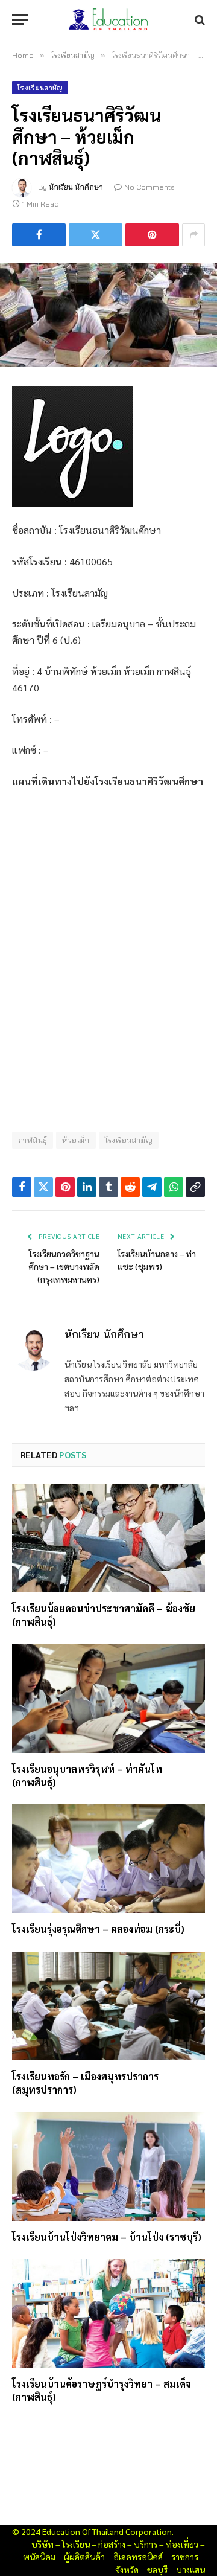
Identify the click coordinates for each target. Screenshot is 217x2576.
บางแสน (190, 2569)
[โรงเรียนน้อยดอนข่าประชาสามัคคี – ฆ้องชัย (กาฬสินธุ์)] (108, 1538)
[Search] (199, 20)
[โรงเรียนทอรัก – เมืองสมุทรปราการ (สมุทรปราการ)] (108, 2006)
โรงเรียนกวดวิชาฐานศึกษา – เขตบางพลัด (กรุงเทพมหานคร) (64, 1266)
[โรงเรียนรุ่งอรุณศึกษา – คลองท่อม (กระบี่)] (108, 1859)
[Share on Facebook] (39, 235)
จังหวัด (127, 2569)
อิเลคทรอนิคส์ (138, 2557)
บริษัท (42, 2544)
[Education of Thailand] (108, 20)
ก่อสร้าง (112, 2544)
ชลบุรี (157, 2569)
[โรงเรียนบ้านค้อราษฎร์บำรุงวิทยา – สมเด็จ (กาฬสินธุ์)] (108, 2313)
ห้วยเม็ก (76, 1140)
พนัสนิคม (39, 2557)
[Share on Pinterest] (152, 235)
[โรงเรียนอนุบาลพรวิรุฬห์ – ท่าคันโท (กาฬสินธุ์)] (108, 1699)
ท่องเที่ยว (182, 2544)
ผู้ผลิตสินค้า (84, 2557)
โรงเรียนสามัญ (40, 88)
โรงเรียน (76, 2544)
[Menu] (20, 20)
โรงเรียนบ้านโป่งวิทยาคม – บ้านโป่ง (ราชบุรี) (107, 2237)
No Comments (149, 187)
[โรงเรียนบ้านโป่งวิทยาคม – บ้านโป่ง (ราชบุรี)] (108, 2167)
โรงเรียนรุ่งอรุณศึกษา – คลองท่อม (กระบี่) (98, 1929)
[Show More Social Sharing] (193, 235)
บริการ (146, 2544)
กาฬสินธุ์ (33, 1140)
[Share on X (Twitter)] (96, 235)
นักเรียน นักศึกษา (76, 187)
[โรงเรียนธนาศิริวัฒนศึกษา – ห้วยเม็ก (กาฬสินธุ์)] (108, 315)
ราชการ (185, 2557)
